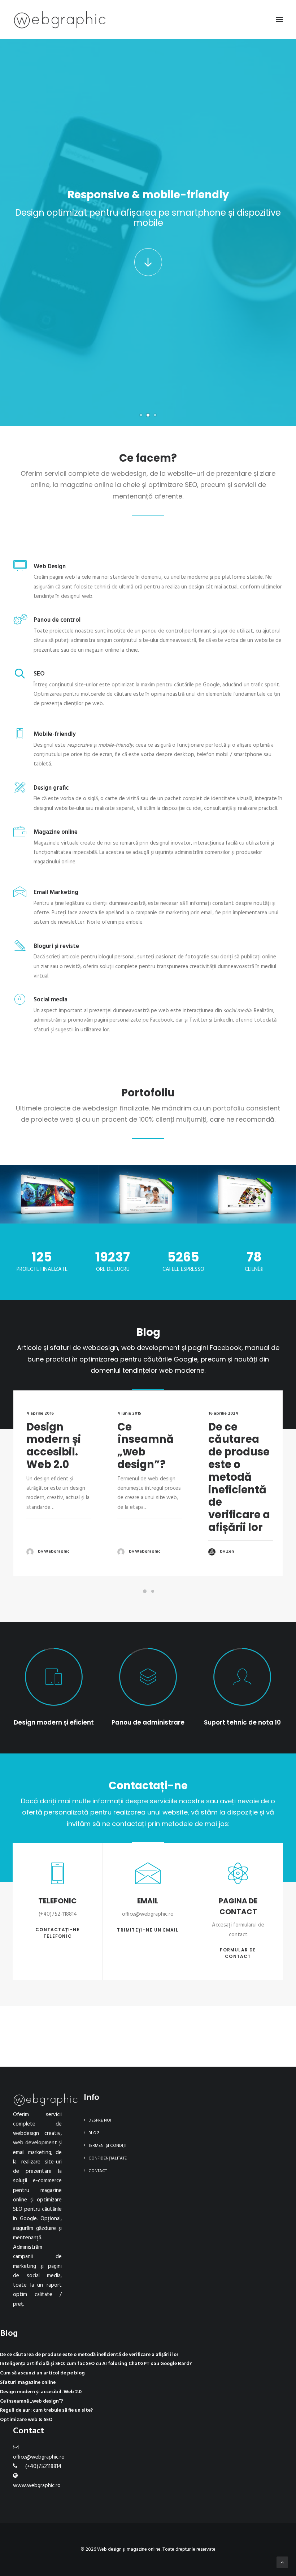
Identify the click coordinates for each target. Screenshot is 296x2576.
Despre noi (100, 2120)
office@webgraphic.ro (39, 2457)
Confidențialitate (108, 2158)
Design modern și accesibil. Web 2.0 (54, 1446)
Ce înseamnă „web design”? (145, 1446)
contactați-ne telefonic (58, 1933)
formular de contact (239, 1953)
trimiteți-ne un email (148, 1930)
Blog (94, 2133)
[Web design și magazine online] (60, 20)
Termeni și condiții (108, 2146)
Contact (98, 2171)
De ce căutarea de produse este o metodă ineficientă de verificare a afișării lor (239, 1477)
